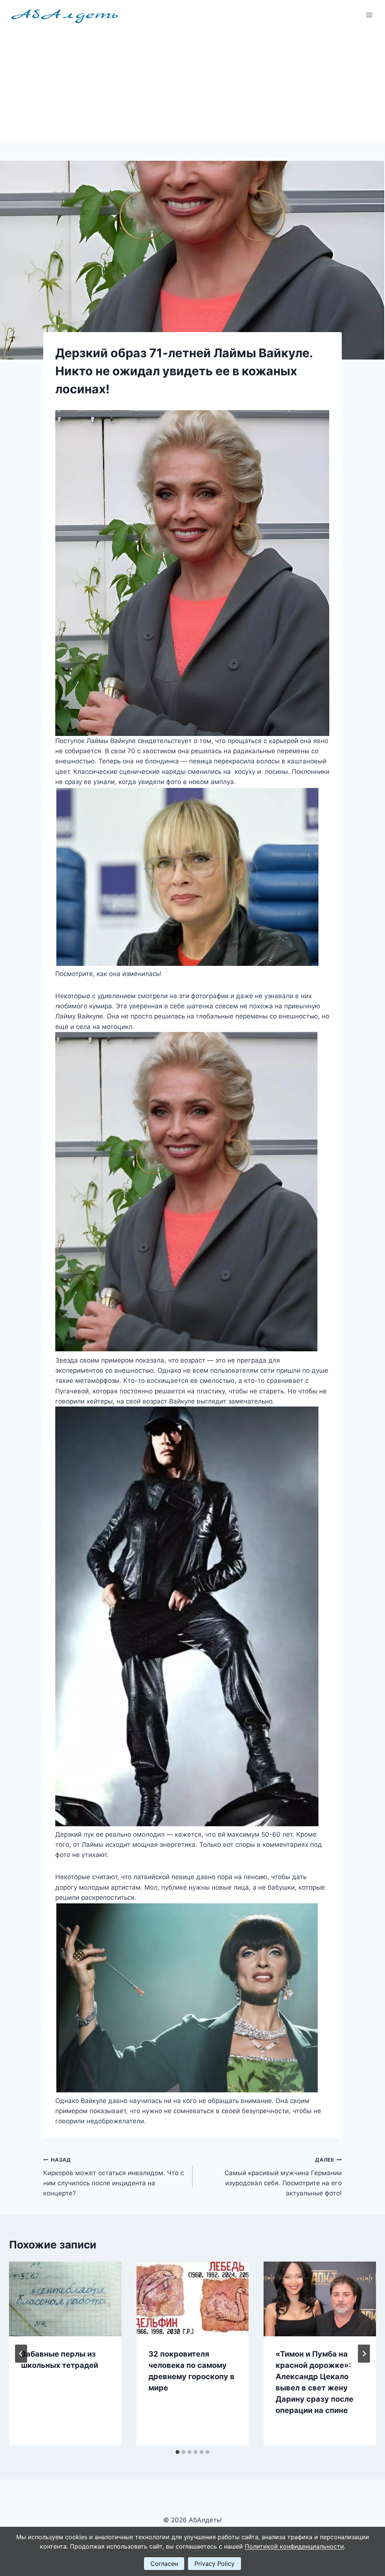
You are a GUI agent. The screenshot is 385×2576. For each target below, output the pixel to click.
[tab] (177, 2452)
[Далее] (364, 2354)
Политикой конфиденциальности (294, 2546)
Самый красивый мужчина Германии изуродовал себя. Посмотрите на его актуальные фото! (283, 2177)
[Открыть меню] (369, 15)
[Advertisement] (192, 86)
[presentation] (65, 2299)
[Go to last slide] (21, 2354)
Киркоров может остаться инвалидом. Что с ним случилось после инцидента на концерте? (114, 2177)
